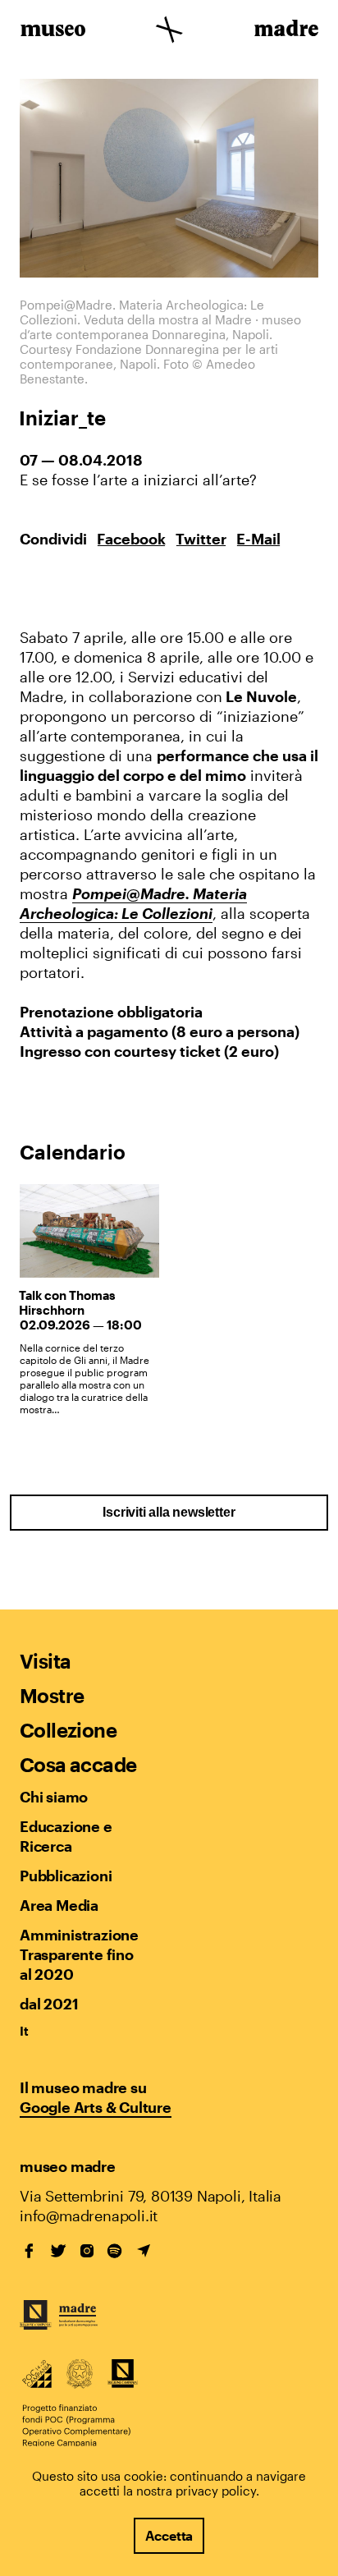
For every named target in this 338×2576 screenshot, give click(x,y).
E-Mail (258, 539)
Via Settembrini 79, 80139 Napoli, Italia (151, 2196)
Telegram (144, 2251)
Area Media (59, 1905)
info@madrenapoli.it (89, 2216)
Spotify (115, 2251)
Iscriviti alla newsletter (169, 1512)
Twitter (201, 539)
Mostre (52, 1695)
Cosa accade (78, 1764)
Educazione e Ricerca (66, 1836)
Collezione (68, 1730)
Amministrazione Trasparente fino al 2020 (79, 1954)
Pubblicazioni (66, 1876)
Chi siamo (54, 1797)
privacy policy (216, 2491)
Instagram (87, 2251)
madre (285, 31)
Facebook (131, 539)
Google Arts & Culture (96, 2107)
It (24, 2031)
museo (53, 31)
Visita (45, 1661)
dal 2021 (49, 2004)
